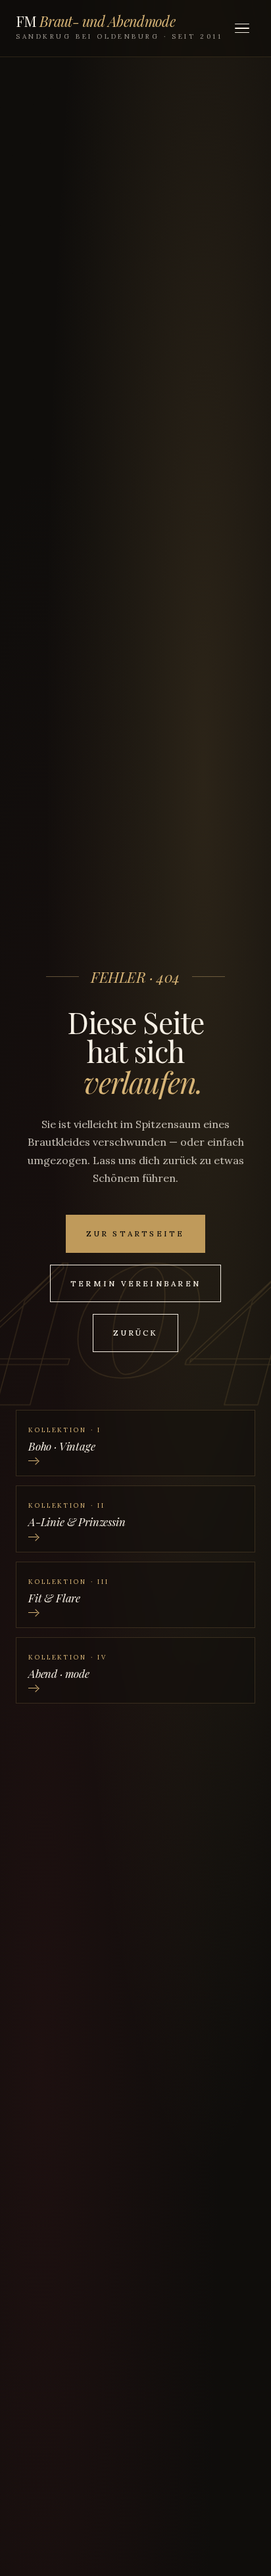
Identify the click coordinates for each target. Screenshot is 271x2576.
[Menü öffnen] (242, 28)
